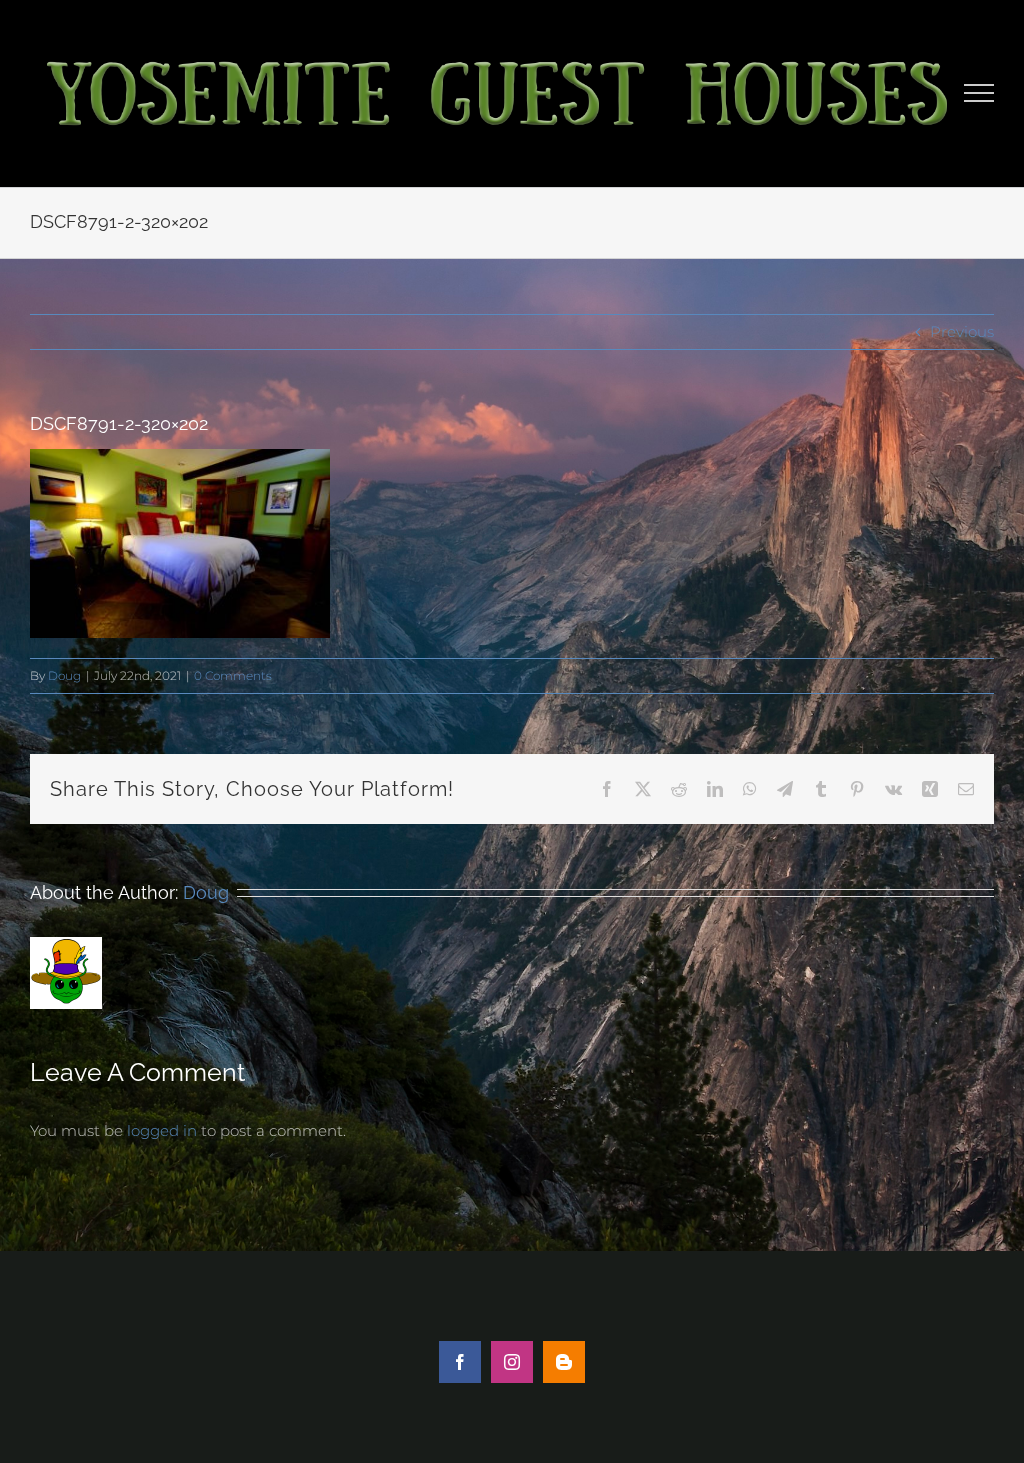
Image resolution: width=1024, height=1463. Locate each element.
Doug (64, 675)
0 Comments (233, 675)
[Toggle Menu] (979, 93)
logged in (162, 1130)
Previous (962, 331)
